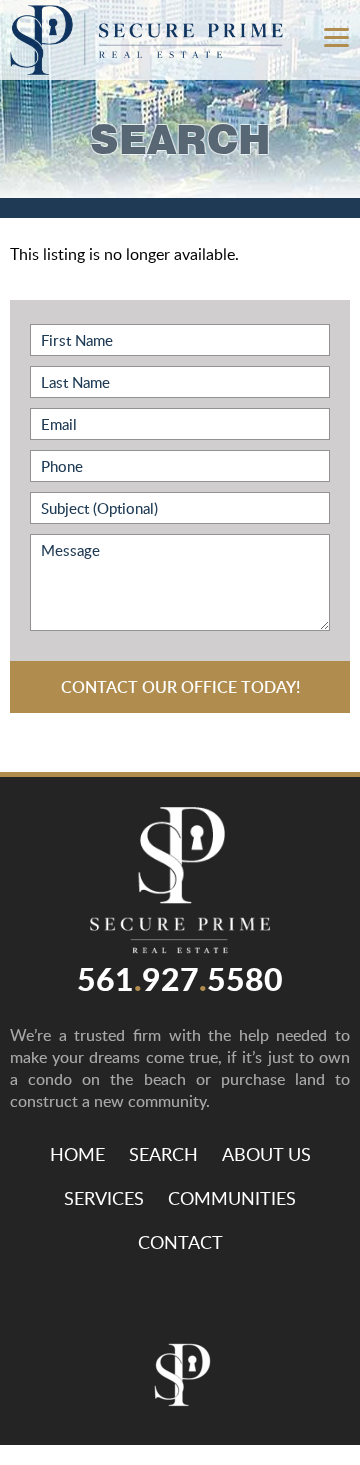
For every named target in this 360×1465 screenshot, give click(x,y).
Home (77, 1154)
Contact (180, 1242)
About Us (266, 1154)
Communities (232, 1198)
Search (163, 1154)
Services (104, 1198)
